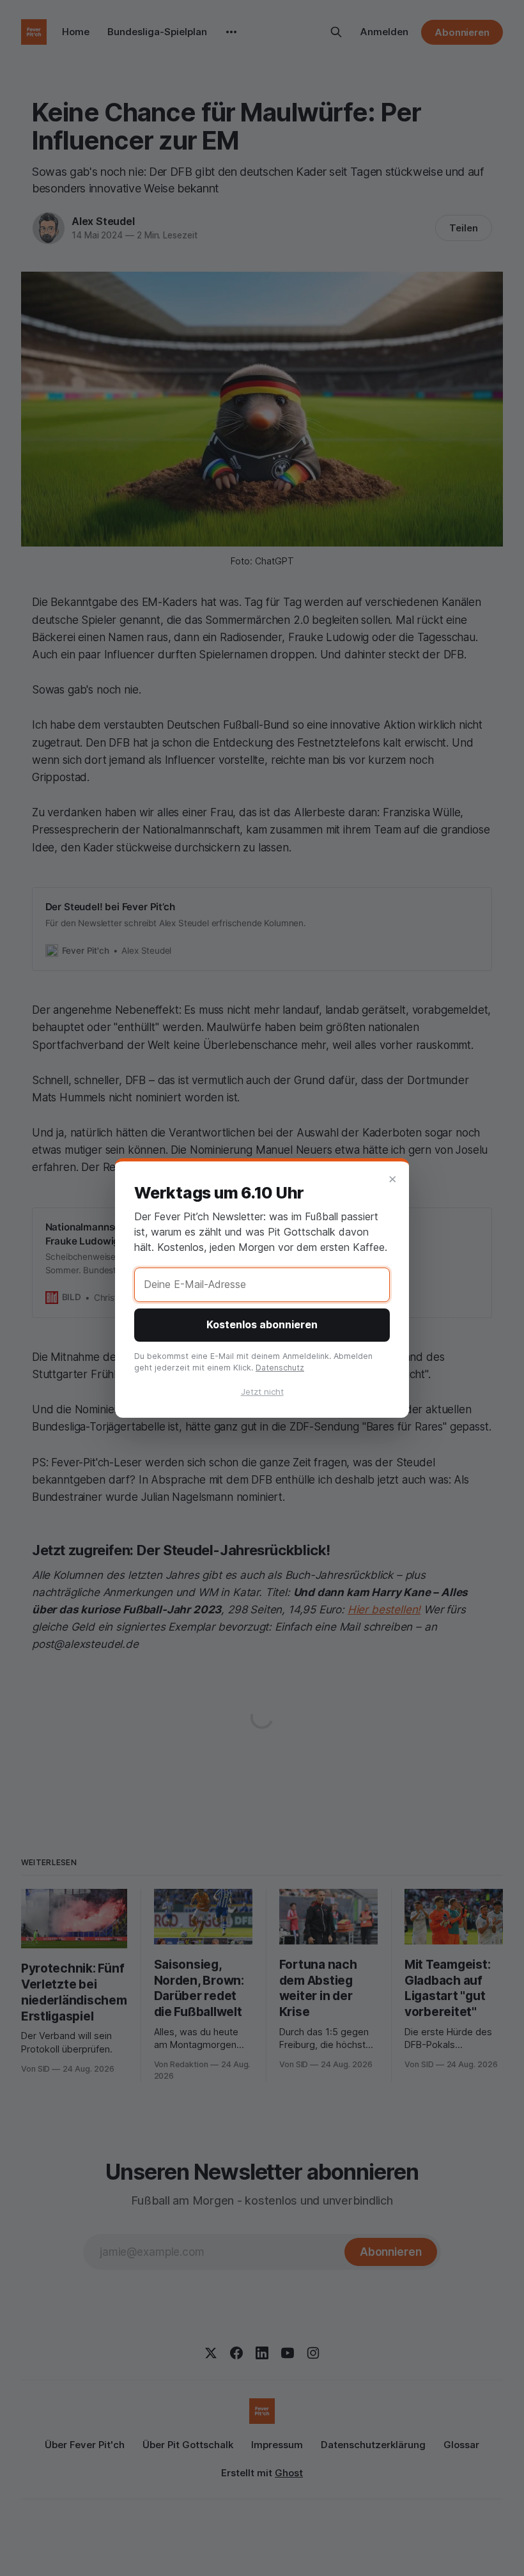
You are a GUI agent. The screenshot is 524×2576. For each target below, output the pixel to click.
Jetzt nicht (262, 1392)
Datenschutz (280, 1368)
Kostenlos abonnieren (262, 1324)
